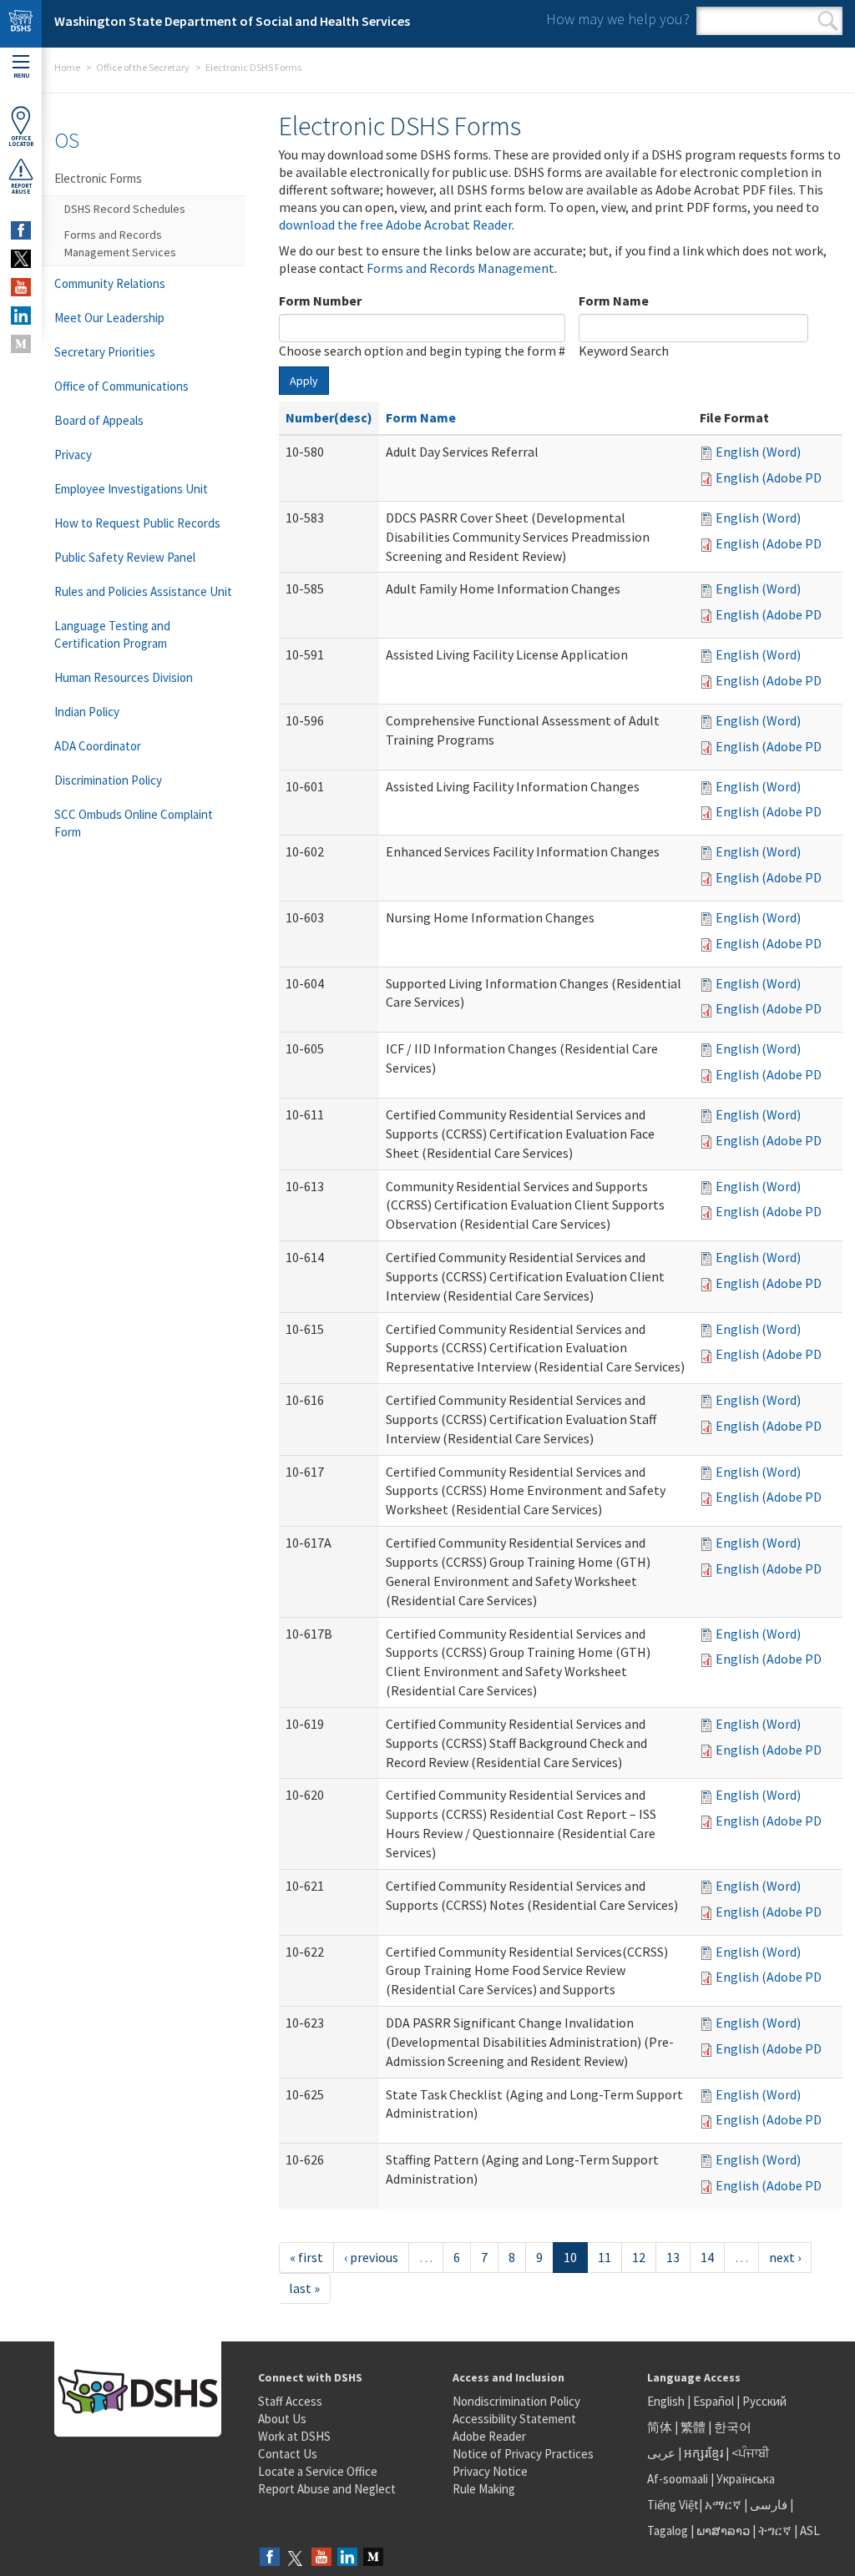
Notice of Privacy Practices (523, 2454)
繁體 (694, 2427)
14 (707, 2257)
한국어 (733, 2427)
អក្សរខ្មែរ (703, 2453)
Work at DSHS (294, 2436)
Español (713, 2401)
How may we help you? (618, 19)
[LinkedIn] (347, 2558)
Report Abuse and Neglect (327, 2489)
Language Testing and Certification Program (112, 634)
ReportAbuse (21, 189)
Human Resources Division (124, 677)
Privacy (73, 455)
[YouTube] (321, 2558)
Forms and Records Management (460, 268)
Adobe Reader (489, 2436)
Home (67, 67)
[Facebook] (270, 2558)
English (667, 2401)
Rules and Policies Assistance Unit (143, 591)
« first (306, 2257)
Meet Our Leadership (109, 318)
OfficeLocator (21, 141)
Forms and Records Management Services (120, 243)
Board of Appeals (99, 420)
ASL (810, 2531)
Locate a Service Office (318, 2471)
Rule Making (484, 2489)
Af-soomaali (678, 2479)
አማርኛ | (726, 2505)
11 (605, 2257)
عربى (661, 2453)
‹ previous (371, 2257)
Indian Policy (87, 712)
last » (304, 2288)
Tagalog (668, 2531)
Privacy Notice (490, 2471)
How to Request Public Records (137, 523)
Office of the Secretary (143, 67)
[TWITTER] (21, 259)
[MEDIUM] (21, 344)
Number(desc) (329, 417)
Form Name (614, 301)
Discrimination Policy (108, 780)
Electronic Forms (98, 178)
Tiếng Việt (673, 2505)
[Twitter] (296, 2558)
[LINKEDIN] (21, 316)
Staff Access (290, 2401)
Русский (764, 2401)
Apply (304, 381)
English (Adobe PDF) (774, 477)
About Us (282, 2419)
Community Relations (110, 283)
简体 (660, 2427)
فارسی (767, 2505)
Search (828, 21)
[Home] (21, 24)
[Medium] (373, 2558)
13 (673, 2257)
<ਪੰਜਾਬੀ (751, 2453)
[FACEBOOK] (21, 230)
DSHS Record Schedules (125, 209)
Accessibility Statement (514, 2419)
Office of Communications (121, 386)
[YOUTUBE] (21, 287)
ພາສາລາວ (723, 2531)
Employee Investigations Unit (131, 489)
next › (785, 2257)
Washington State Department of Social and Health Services (232, 21)
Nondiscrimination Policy (516, 2401)
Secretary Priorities (105, 352)
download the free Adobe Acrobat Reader (395, 225)
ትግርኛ (775, 2531)
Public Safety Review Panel (125, 557)
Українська (746, 2479)
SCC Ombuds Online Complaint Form (134, 823)
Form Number (320, 301)
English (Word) (758, 452)
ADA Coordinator (98, 746)
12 (639, 2257)
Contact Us (288, 2454)
